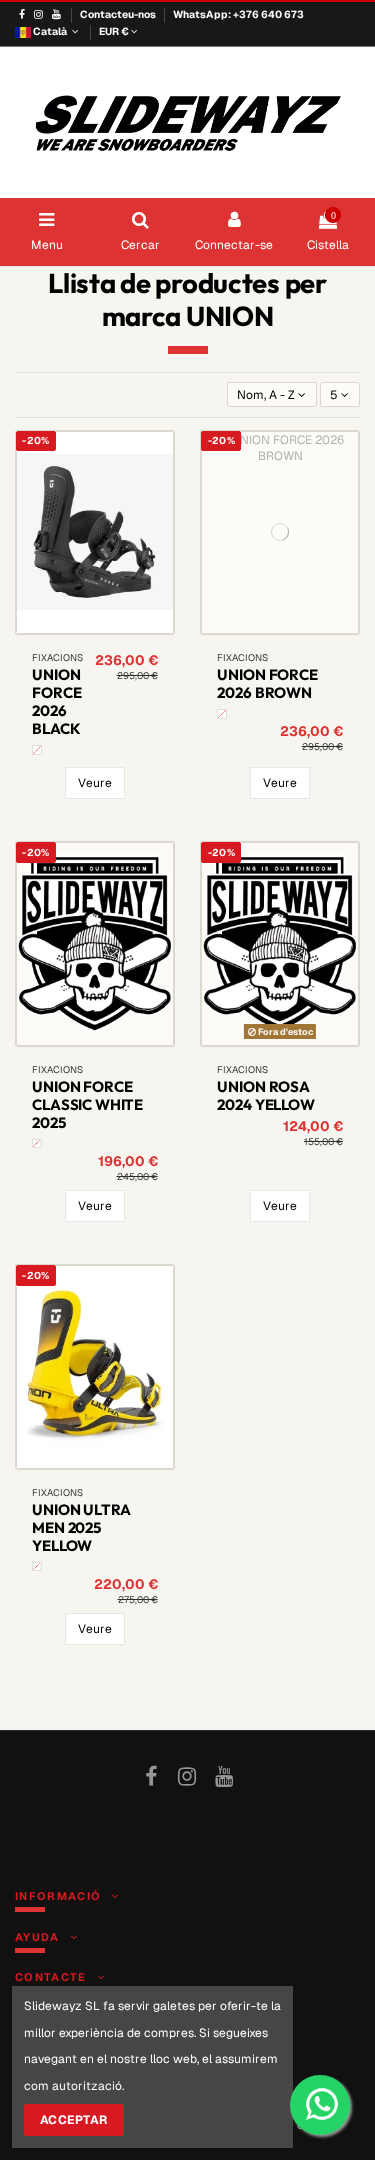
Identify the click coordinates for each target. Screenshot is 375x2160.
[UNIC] (37, 750)
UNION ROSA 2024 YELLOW (265, 1095)
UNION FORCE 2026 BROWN (267, 683)
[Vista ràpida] (107, 628)
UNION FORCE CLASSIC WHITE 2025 (87, 1104)
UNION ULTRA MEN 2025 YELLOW (81, 1527)
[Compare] (83, 628)
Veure (95, 783)
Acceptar (74, 2120)
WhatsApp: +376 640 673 (238, 14)
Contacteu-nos (119, 14)
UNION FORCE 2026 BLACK (56, 701)
